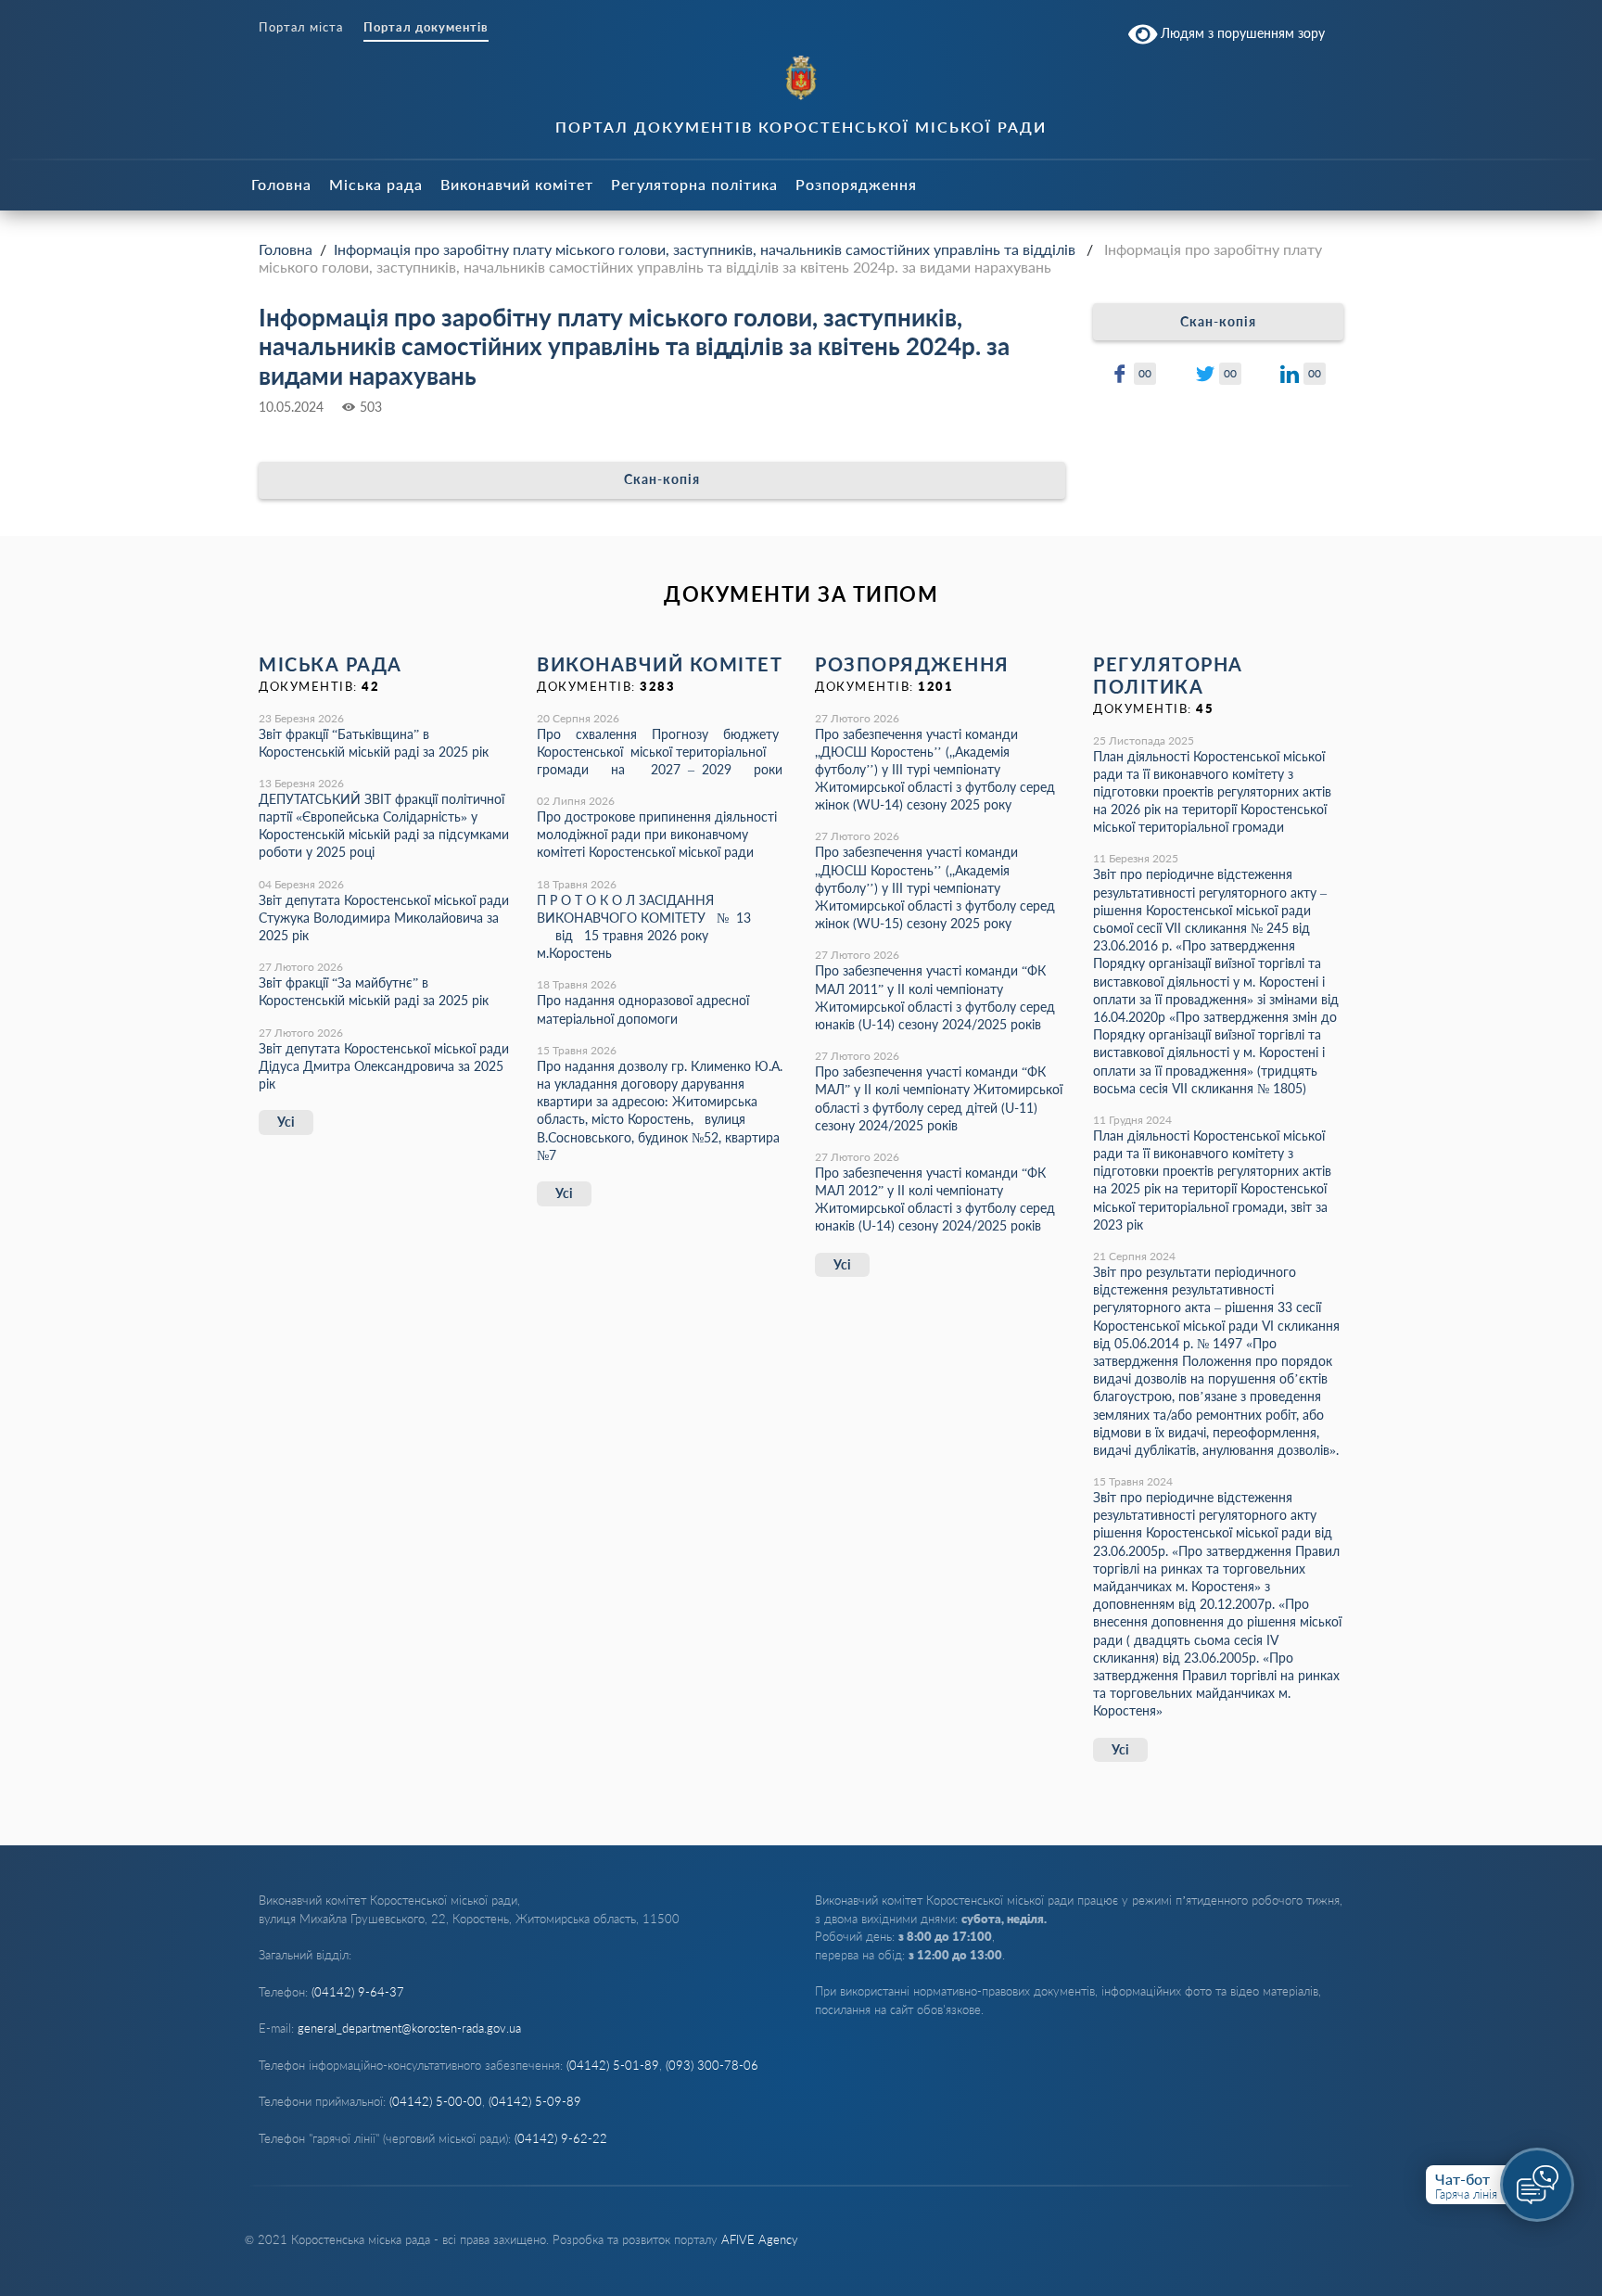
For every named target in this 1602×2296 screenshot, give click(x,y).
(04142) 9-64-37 (358, 1992)
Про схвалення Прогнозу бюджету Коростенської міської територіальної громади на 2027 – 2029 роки (660, 752)
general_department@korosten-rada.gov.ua (409, 2028)
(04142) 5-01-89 (613, 2065)
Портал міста (301, 27)
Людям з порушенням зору (1241, 33)
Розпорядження (856, 184)
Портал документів (426, 27)
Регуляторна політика (694, 184)
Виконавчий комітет (517, 184)
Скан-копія (662, 479)
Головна (281, 184)
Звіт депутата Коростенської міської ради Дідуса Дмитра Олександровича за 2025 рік (384, 1066)
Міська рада (376, 184)
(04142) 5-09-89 (535, 2101)
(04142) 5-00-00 (436, 2101)
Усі (286, 1122)
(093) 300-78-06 (712, 2065)
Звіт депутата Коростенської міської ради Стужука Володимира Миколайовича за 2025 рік (384, 918)
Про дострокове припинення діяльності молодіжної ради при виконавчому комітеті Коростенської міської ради (657, 834)
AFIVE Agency (760, 2239)
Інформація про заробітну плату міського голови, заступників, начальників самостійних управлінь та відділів (705, 249)
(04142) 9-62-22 (561, 2138)
